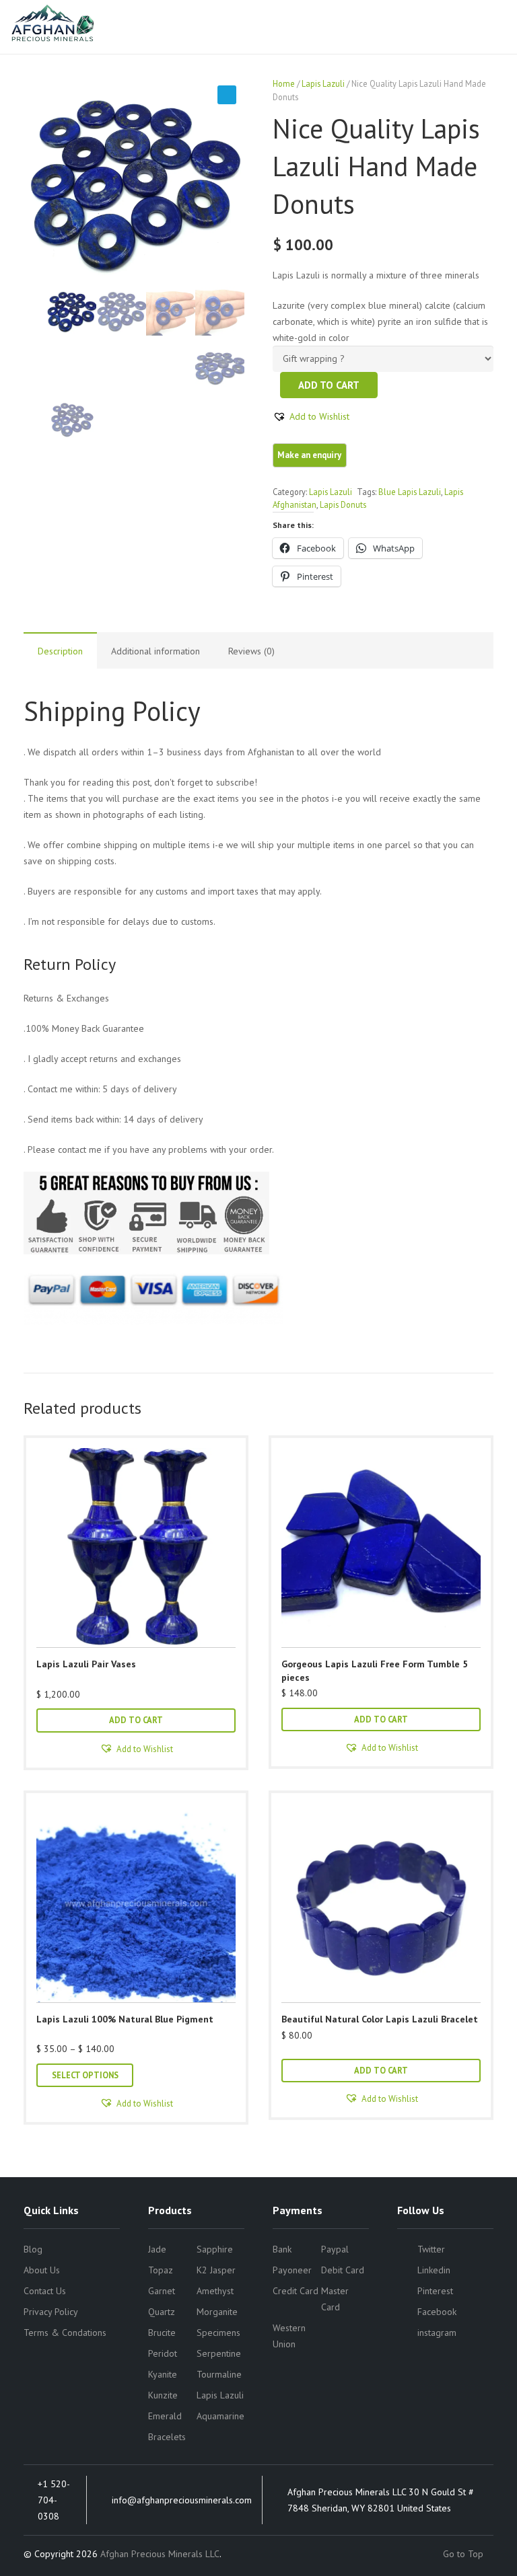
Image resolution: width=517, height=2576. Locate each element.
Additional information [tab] (156, 651)
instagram (437, 2333)
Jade (157, 2249)
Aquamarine (220, 2416)
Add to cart (329, 385)
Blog (33, 2249)
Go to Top (464, 2554)
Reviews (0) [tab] (251, 651)
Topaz (161, 2270)
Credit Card (296, 2291)
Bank (282, 2249)
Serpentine (219, 2353)
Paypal (335, 2249)
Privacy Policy (51, 2312)
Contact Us (45, 2291)
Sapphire (215, 2249)
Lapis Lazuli (323, 83)
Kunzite (163, 2395)
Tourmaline (219, 2374)
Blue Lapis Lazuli (410, 492)
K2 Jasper (216, 2270)
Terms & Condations (65, 2333)
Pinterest (435, 2291)
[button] (227, 95)
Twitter (431, 2249)
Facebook (437, 2312)
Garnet (162, 2291)
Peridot (163, 2353)
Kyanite (163, 2374)
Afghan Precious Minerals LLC (160, 2554)
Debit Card (343, 2270)
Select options (85, 2075)
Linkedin (434, 2270)
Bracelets (167, 2437)
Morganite (217, 2312)
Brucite (162, 2333)
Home (284, 83)
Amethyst (215, 2291)
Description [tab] (60, 651)
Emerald (165, 2416)
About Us (42, 2270)
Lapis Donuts (343, 504)
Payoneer (292, 2270)
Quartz (162, 2312)
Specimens (218, 2333)
